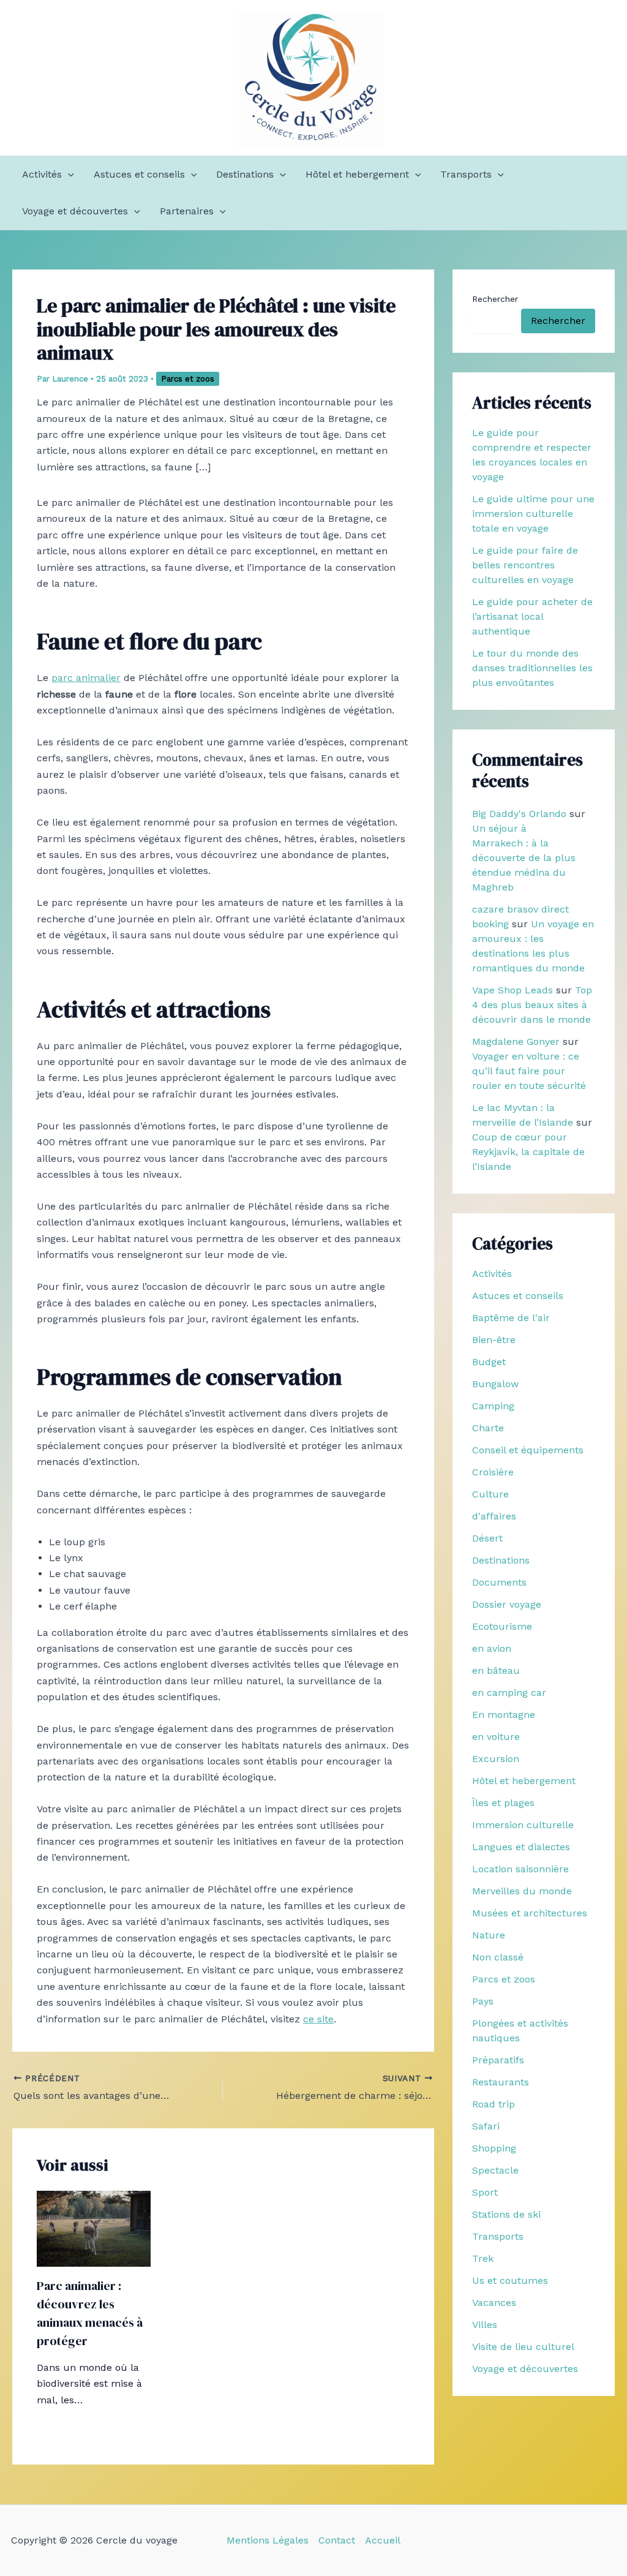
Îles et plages (503, 1803)
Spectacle (495, 2170)
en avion (492, 1648)
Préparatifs (498, 2060)
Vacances (494, 2303)
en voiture (496, 1737)
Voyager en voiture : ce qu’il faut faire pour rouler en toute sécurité (529, 1071)
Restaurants (501, 2082)
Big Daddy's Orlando (519, 814)
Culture (490, 1494)
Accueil (383, 2540)
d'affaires (494, 1516)
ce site (318, 2019)
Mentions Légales (268, 2540)
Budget (489, 1362)
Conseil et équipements (528, 1450)
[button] (68, 175)
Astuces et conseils (139, 174)
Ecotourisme (502, 1626)
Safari (486, 2126)
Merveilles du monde (522, 1891)
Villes (485, 2325)
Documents (499, 1582)
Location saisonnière (520, 1869)
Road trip (494, 2104)
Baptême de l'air (511, 1318)
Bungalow (495, 1384)
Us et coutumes (510, 2280)
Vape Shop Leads (512, 990)
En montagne (504, 1715)
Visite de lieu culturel (523, 2347)
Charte (488, 1428)
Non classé (498, 1957)
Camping (493, 1406)
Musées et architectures (530, 1913)
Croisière (493, 1472)
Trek (483, 2258)
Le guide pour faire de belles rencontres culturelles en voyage (525, 565)
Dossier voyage (507, 1604)
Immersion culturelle (523, 1825)
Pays (483, 2001)
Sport (485, 2192)
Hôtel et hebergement (357, 174)
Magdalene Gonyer (516, 1041)
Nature (489, 1935)
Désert (487, 1538)
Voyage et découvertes (75, 211)
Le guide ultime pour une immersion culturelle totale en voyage (533, 514)
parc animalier (86, 678)
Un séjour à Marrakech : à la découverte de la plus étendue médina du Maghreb (524, 858)
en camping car (509, 1693)
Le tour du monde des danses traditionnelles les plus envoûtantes (532, 668)
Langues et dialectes (521, 1847)
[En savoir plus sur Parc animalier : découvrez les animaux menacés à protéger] (94, 2228)
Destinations (245, 174)
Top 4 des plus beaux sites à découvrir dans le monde (532, 1005)
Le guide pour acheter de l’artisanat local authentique (532, 616)
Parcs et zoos (188, 379)
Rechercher (495, 299)
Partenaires (187, 211)
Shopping (494, 2148)
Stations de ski (506, 2214)
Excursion (496, 1759)
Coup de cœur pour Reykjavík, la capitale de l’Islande (528, 1152)
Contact (337, 2540)
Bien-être (494, 1340)
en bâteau (496, 1670)
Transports (466, 174)
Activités (42, 174)
